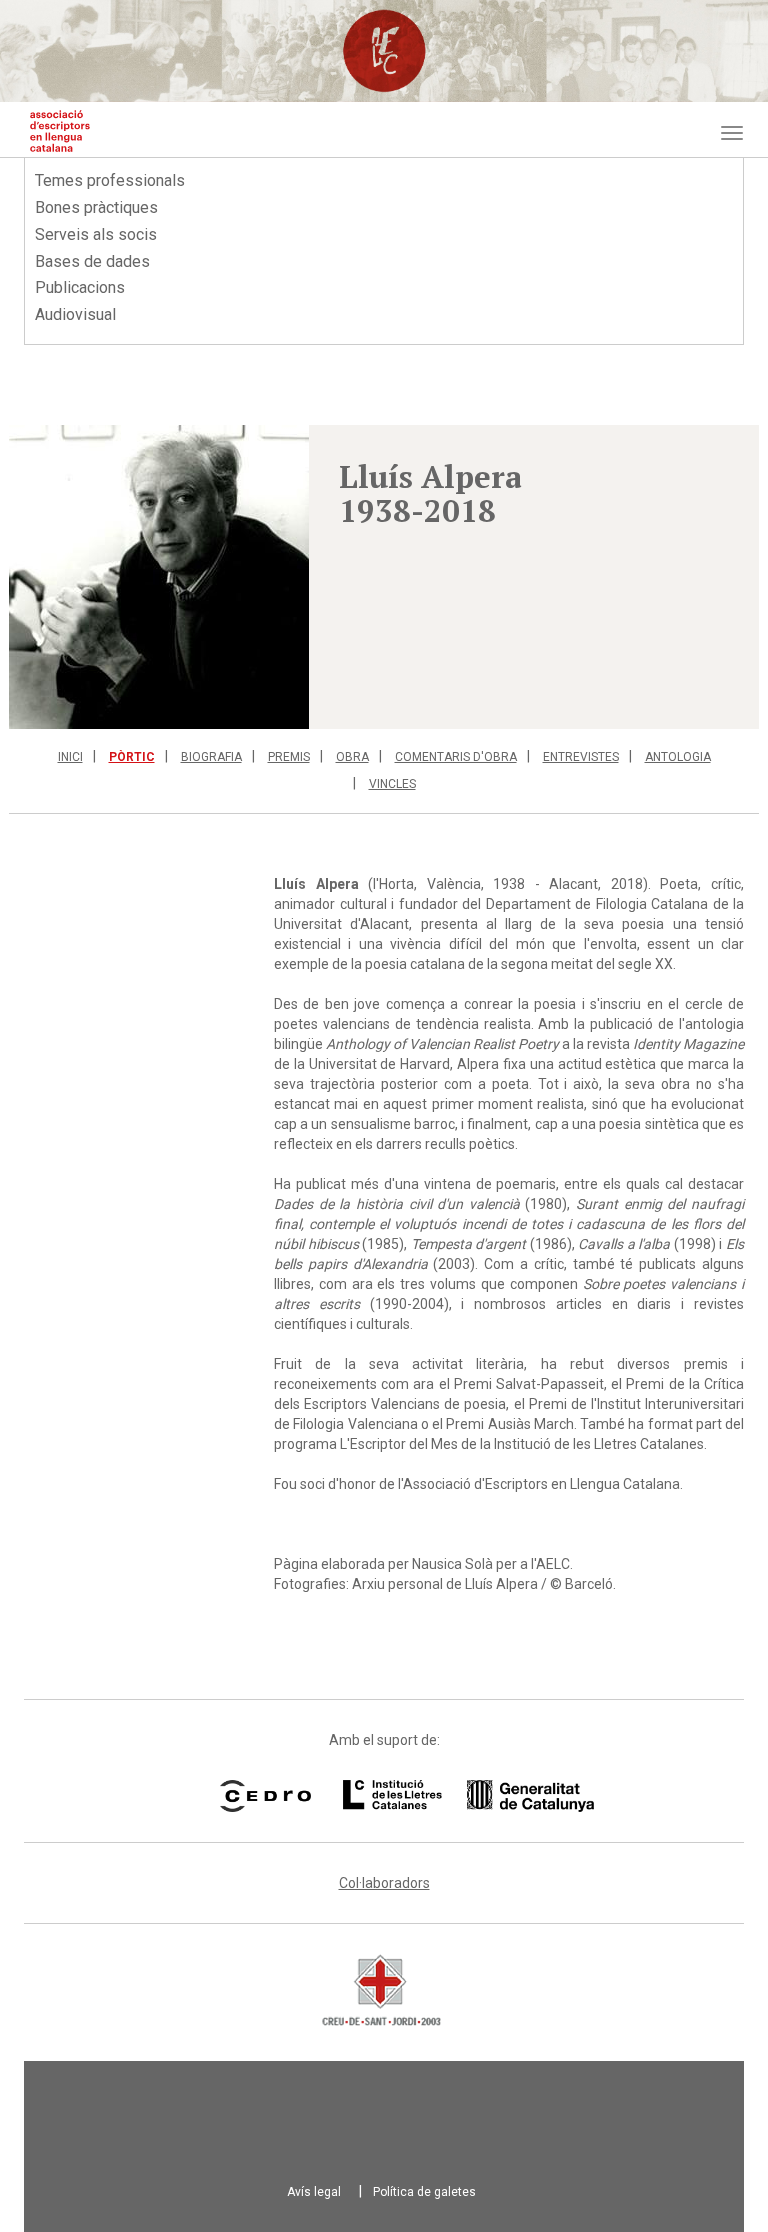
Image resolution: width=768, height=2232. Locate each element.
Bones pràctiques (96, 207)
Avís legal (314, 2192)
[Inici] (60, 131)
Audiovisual (75, 314)
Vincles (392, 784)
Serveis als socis (96, 234)
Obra (352, 757)
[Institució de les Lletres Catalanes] (443, 1796)
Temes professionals (110, 180)
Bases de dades (92, 261)
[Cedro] (265, 1796)
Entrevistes (581, 757)
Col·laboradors (384, 1883)
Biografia (211, 757)
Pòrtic (132, 757)
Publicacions (80, 287)
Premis (289, 757)
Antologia (678, 757)
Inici (70, 757)
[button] (159, 577)
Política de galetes (424, 2192)
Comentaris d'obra (456, 757)
